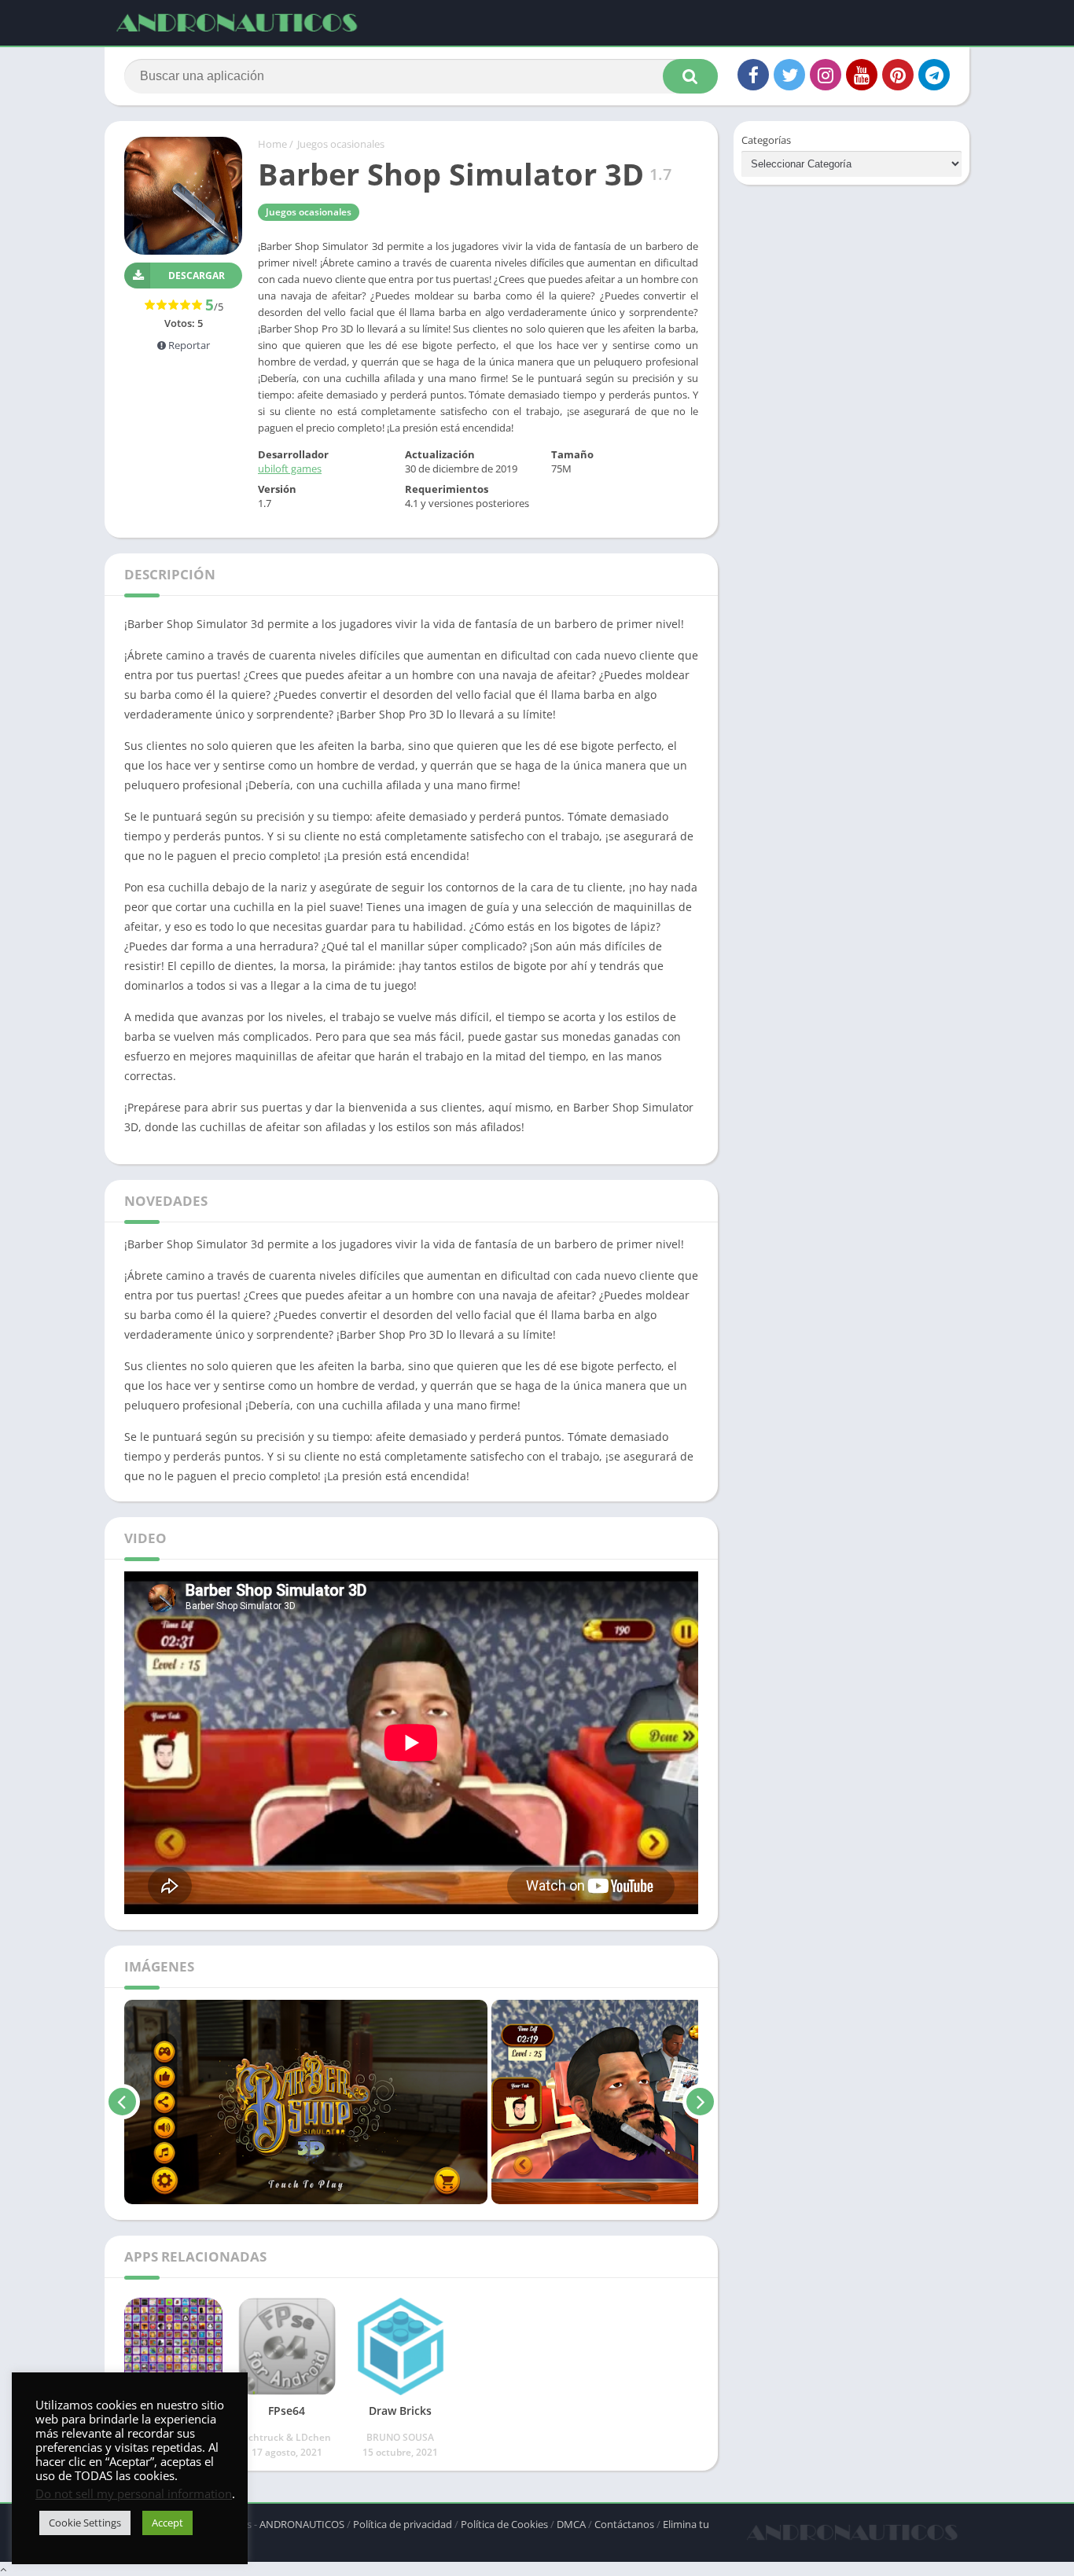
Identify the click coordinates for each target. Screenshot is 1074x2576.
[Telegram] (934, 75)
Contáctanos (624, 2524)
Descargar (197, 276)
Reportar (188, 345)
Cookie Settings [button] (85, 2523)
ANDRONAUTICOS (302, 2524)
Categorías (766, 140)
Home (272, 144)
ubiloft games (290, 469)
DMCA (571, 2524)
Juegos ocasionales (341, 144)
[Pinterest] (898, 75)
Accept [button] (167, 2523)
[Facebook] (753, 75)
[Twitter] (789, 75)
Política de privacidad (403, 2524)
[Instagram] (826, 75)
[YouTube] (862, 75)
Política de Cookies (504, 2524)
